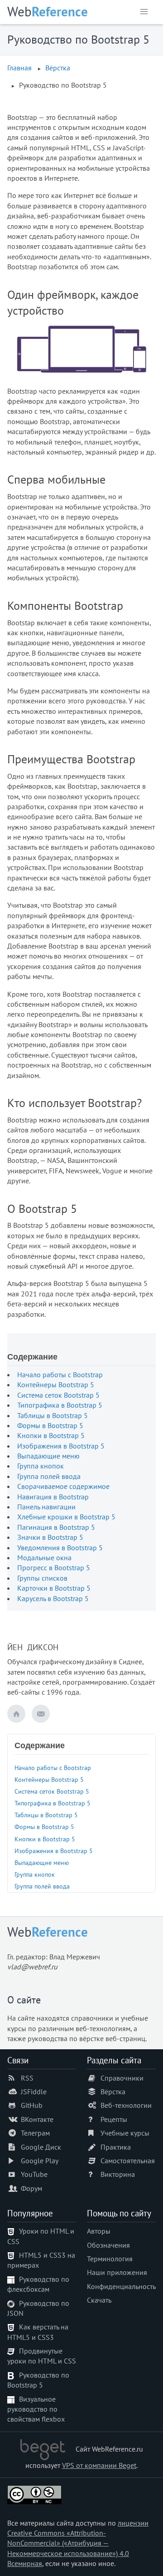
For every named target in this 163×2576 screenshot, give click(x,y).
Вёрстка (58, 68)
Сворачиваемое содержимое (63, 1486)
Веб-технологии (126, 2105)
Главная (19, 68)
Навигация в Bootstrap (53, 1497)
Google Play (40, 2161)
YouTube (34, 2174)
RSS (27, 2078)
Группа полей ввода (49, 1476)
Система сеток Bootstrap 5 (58, 1395)
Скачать (99, 2300)
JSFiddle (34, 2091)
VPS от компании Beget (99, 2465)
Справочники (122, 2078)
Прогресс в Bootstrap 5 (54, 1567)
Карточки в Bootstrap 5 (54, 1588)
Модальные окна (44, 1557)
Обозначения (108, 2245)
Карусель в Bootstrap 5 (53, 1598)
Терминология (110, 2259)
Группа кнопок (41, 1466)
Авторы (99, 2231)
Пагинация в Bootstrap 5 (56, 1527)
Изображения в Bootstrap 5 (61, 1446)
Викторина (118, 2174)
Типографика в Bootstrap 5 (60, 1405)
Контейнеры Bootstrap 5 (56, 1384)
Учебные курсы (125, 2133)
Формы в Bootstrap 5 (50, 1425)
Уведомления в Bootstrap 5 (60, 1548)
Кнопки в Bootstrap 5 (51, 1435)
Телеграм (35, 2133)
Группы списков (42, 1578)
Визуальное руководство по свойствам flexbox (36, 2409)
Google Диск (41, 2147)
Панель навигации (46, 1507)
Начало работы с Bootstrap (60, 1375)
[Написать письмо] (41, 1714)
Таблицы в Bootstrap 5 (53, 1415)
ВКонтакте (37, 2119)
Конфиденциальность (121, 2286)
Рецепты (114, 2119)
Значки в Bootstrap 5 (50, 1537)
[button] (144, 12)
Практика (116, 2147)
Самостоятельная (128, 2161)
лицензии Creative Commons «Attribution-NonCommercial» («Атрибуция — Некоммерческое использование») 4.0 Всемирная (78, 2543)
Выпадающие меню (48, 1456)
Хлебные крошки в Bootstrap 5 (66, 1517)
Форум (31, 2188)
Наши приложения (117, 2272)
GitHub (32, 2105)
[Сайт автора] (16, 1714)
